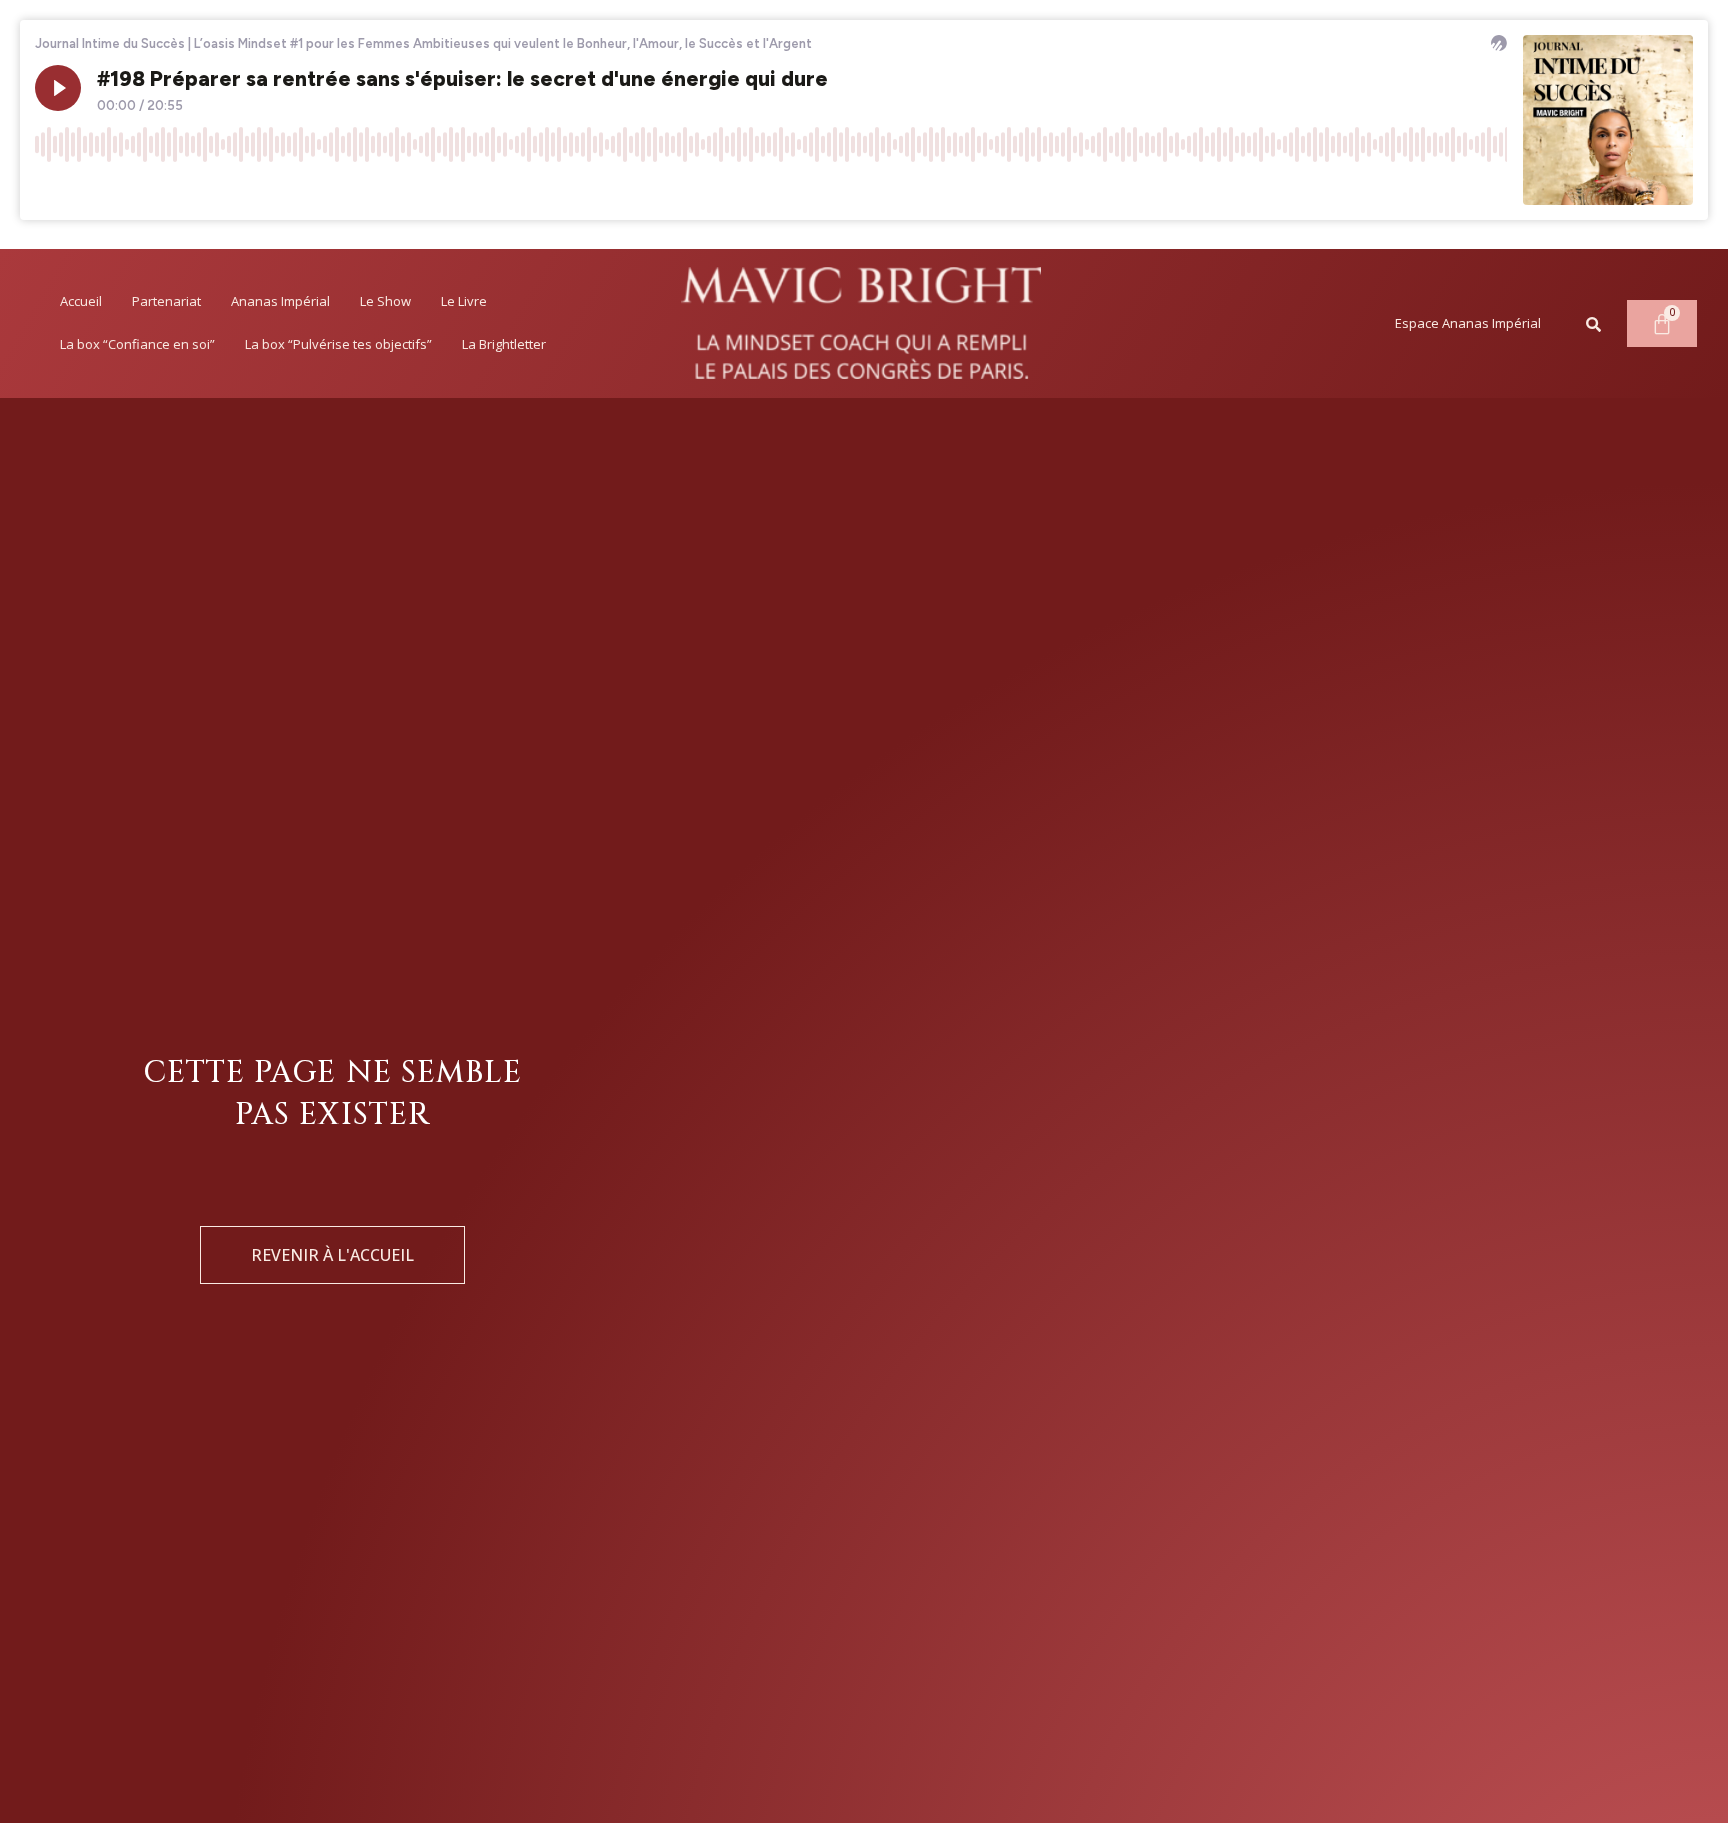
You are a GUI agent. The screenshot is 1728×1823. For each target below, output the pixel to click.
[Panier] (1662, 323)
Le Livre (464, 301)
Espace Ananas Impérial (1468, 323)
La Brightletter (504, 344)
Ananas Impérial (280, 301)
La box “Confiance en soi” (137, 344)
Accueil (81, 301)
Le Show (385, 301)
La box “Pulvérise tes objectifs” (338, 344)
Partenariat (166, 301)
